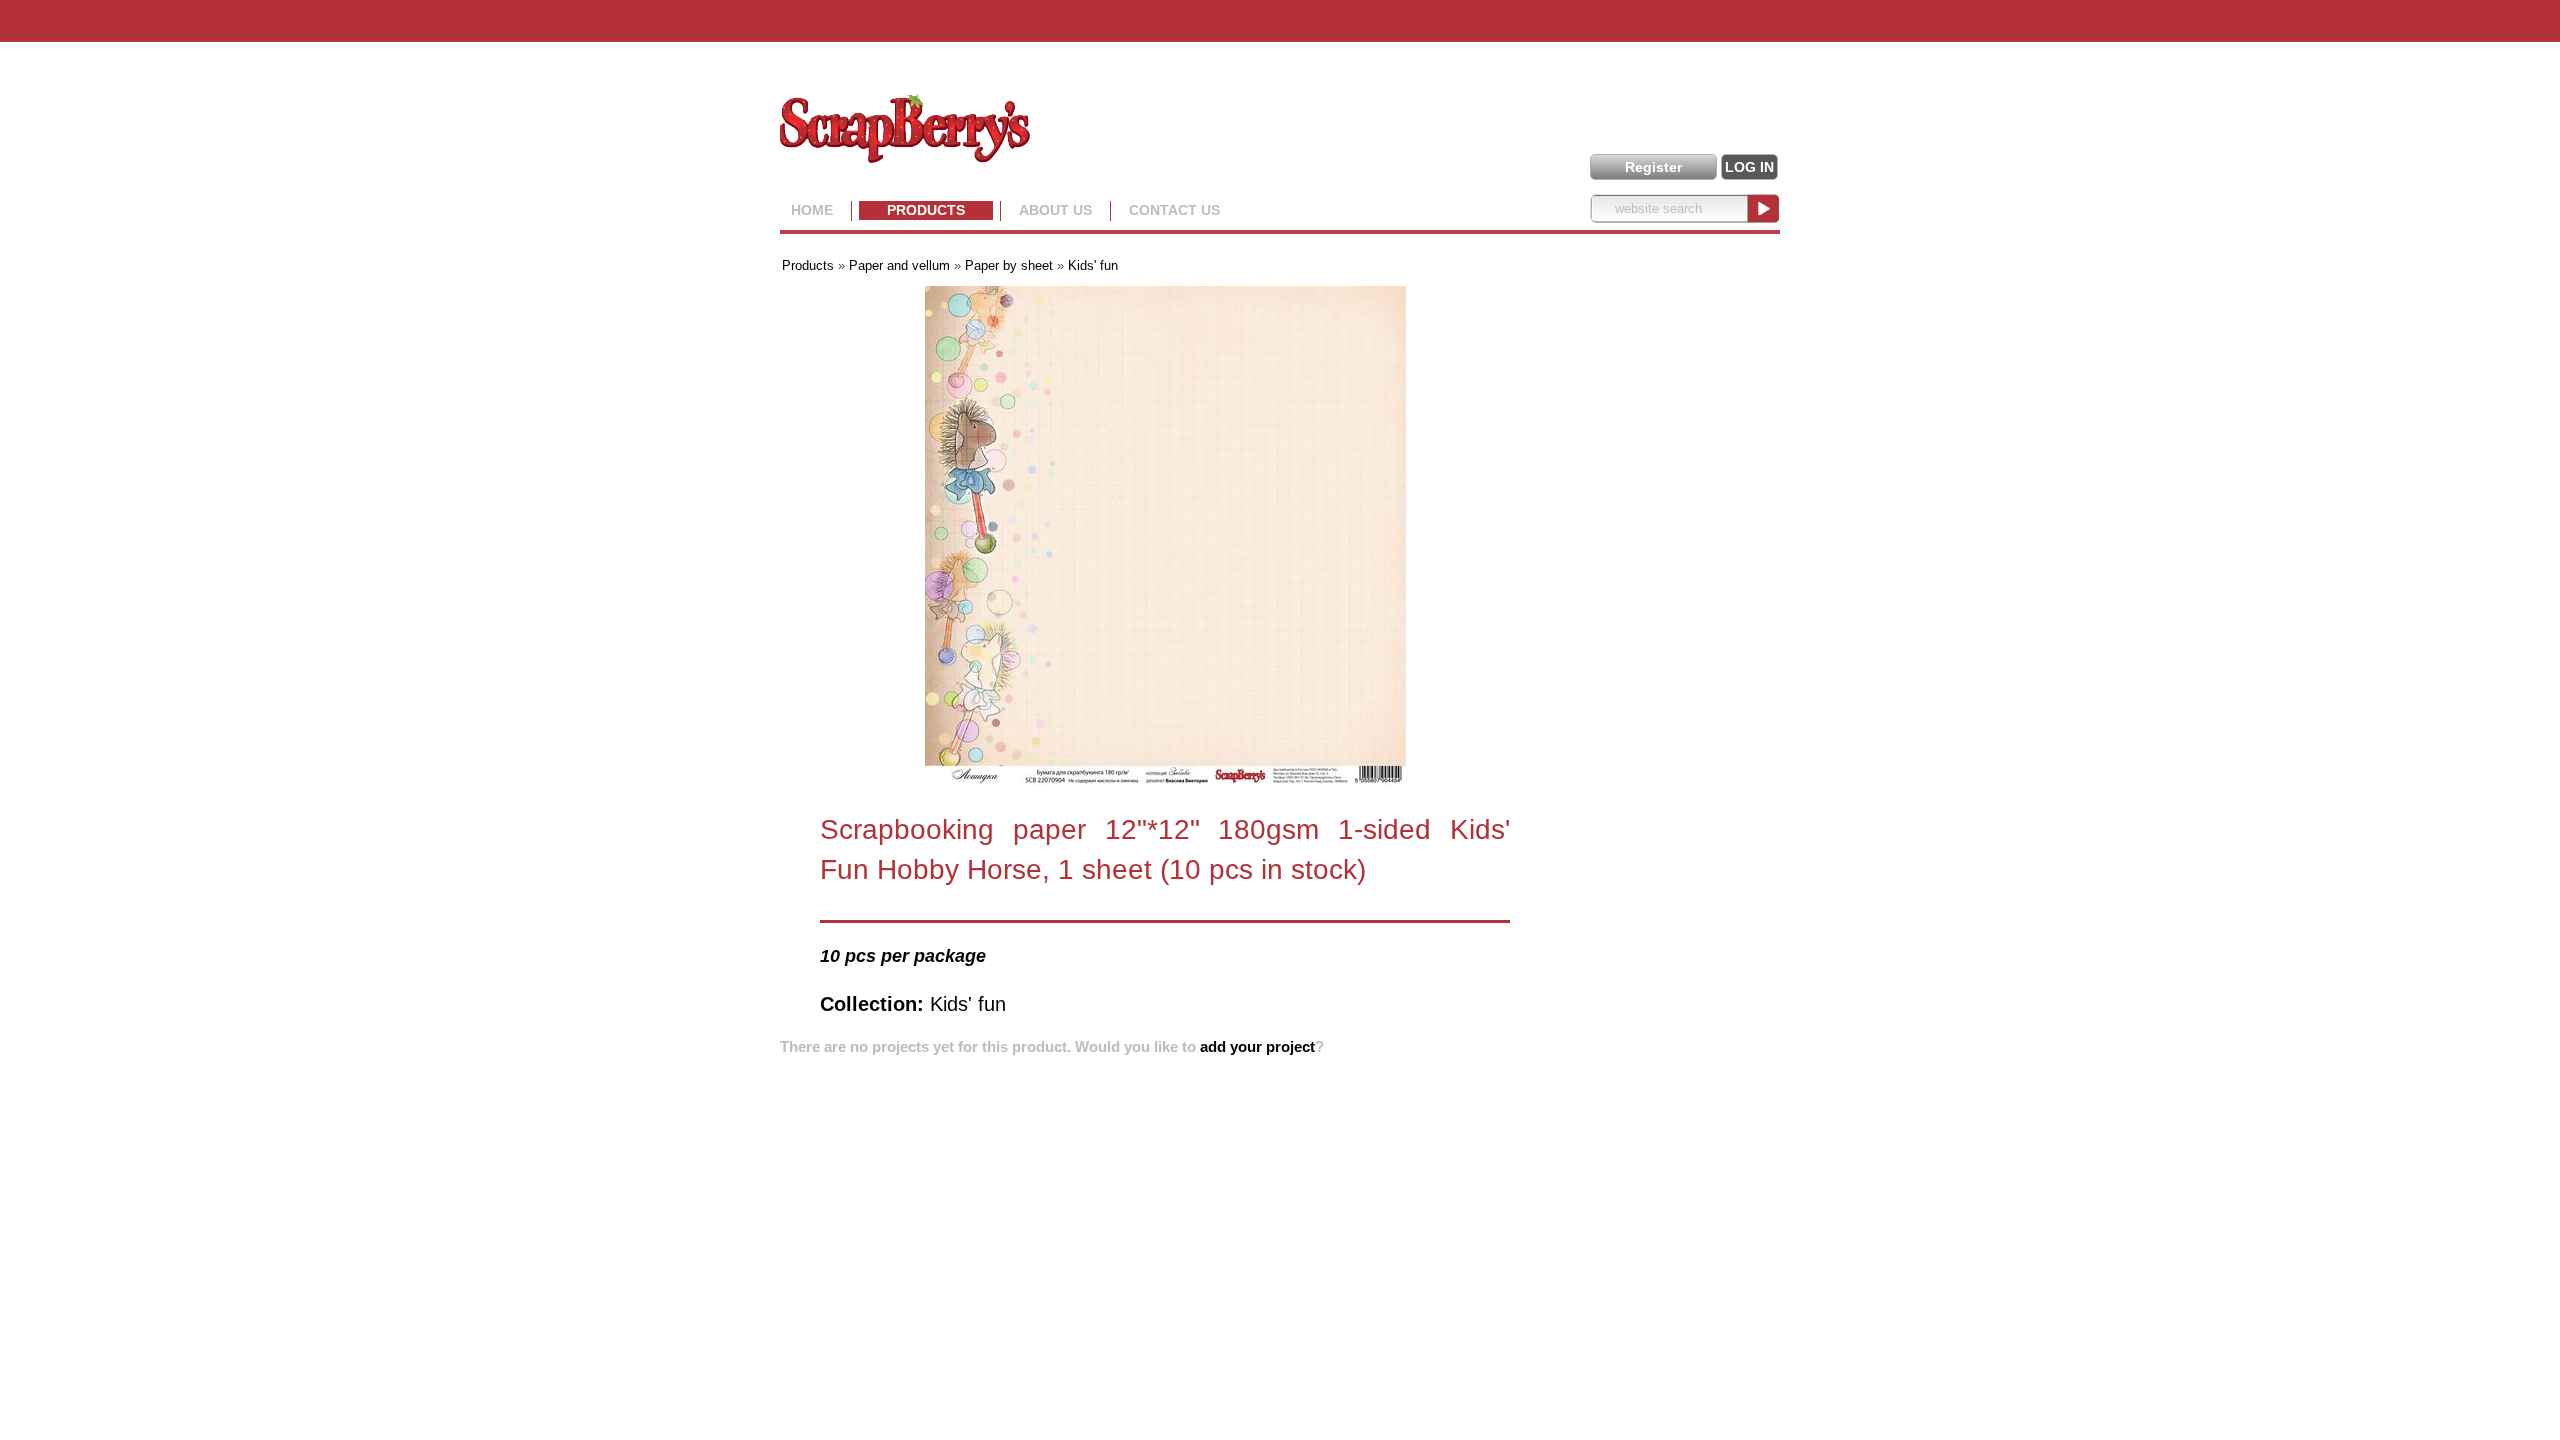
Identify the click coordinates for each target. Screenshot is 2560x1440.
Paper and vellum (899, 265)
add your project (1257, 1046)
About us (1055, 210)
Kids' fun (1093, 265)
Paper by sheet (1009, 265)
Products (926, 210)
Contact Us (1174, 210)
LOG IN (1749, 167)
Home (812, 210)
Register (1653, 167)
